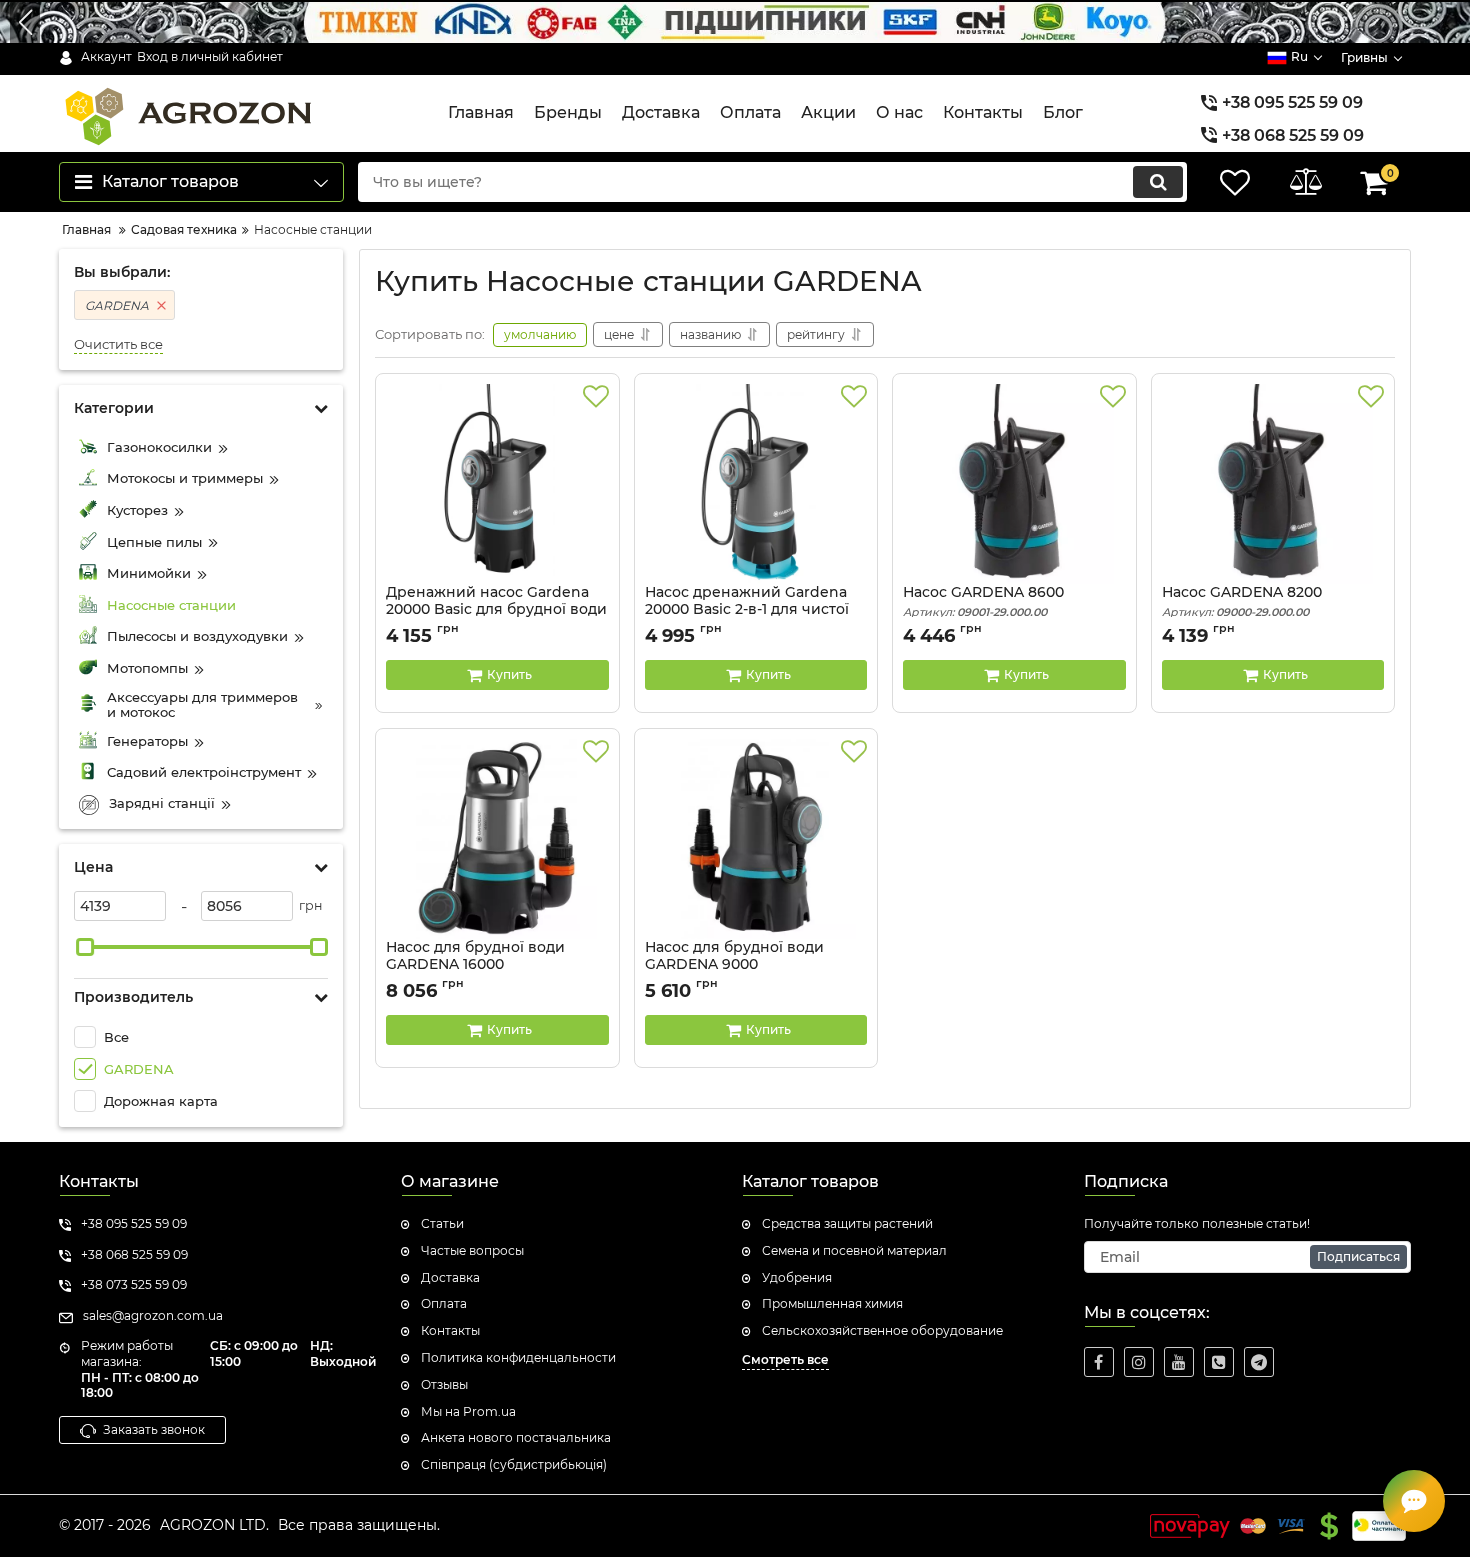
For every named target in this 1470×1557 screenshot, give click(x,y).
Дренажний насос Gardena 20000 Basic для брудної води (496, 610)
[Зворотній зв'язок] (1414, 1501)
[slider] (85, 947)
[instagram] (1139, 1362)
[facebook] (1099, 1362)
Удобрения (797, 1277)
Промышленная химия (832, 1303)
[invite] (1219, 1362)
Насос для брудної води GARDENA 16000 (475, 965)
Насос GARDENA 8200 (1242, 601)
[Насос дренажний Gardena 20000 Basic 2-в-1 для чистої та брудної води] (756, 484)
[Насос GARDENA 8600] (1014, 484)
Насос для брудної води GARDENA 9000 (734, 965)
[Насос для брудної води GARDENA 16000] (497, 839)
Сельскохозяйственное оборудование (882, 1330)
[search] (1158, 182)
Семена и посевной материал (854, 1250)
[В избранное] (596, 397)
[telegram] (1259, 1362)
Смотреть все (785, 1359)
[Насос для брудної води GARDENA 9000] (756, 839)
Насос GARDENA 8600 (983, 601)
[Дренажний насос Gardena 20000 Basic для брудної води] (497, 484)
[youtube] (1179, 1362)
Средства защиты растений (847, 1223)
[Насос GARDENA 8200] (1273, 484)
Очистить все (118, 344)
